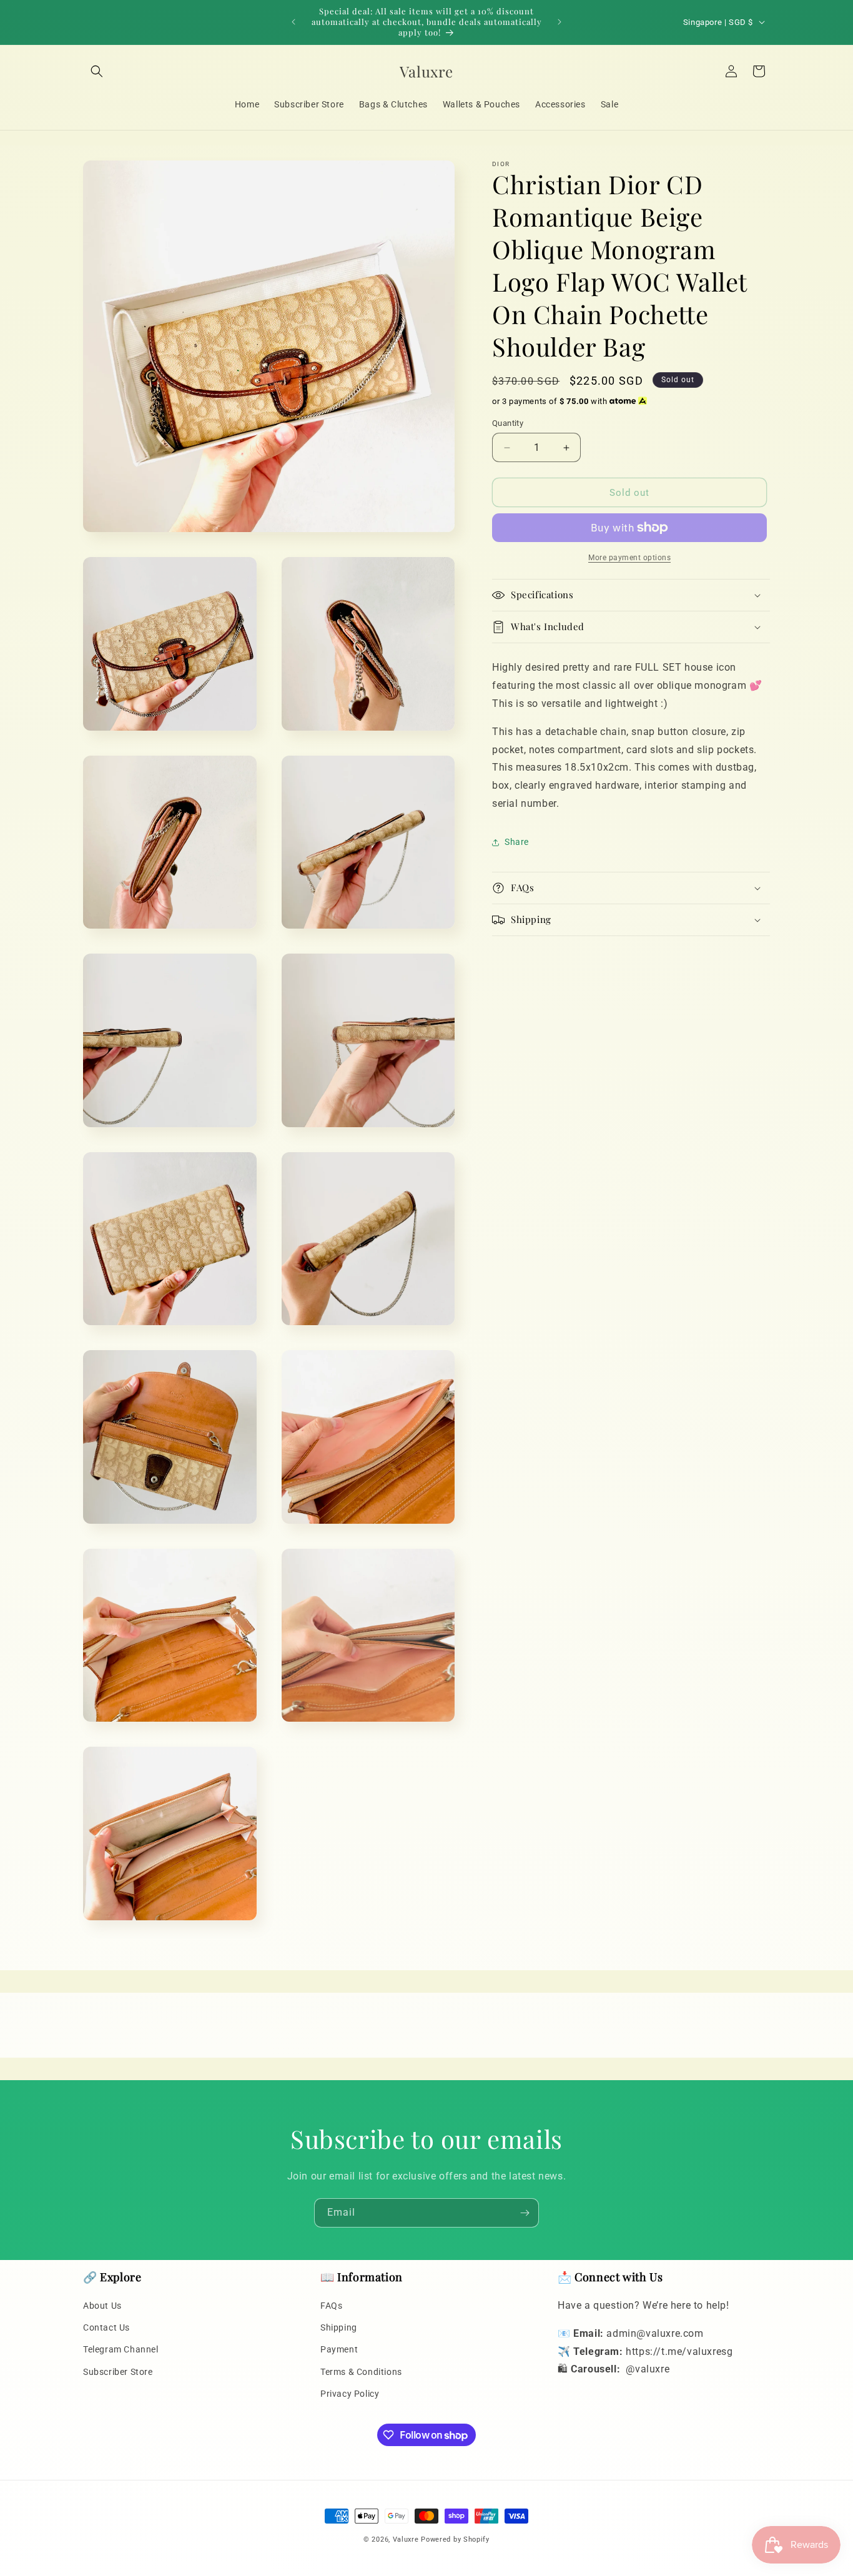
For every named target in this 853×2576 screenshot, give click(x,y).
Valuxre (406, 2539)
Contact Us (106, 2328)
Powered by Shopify (455, 2539)
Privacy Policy (350, 2394)
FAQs (331, 2306)
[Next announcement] (560, 22)
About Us (102, 2306)
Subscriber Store (118, 2372)
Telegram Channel (121, 2350)
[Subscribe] (525, 2213)
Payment (339, 2350)
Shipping (339, 2328)
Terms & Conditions (361, 2372)
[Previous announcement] (293, 22)
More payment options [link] (629, 558)
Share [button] (517, 842)
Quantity (508, 423)
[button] (97, 71)
